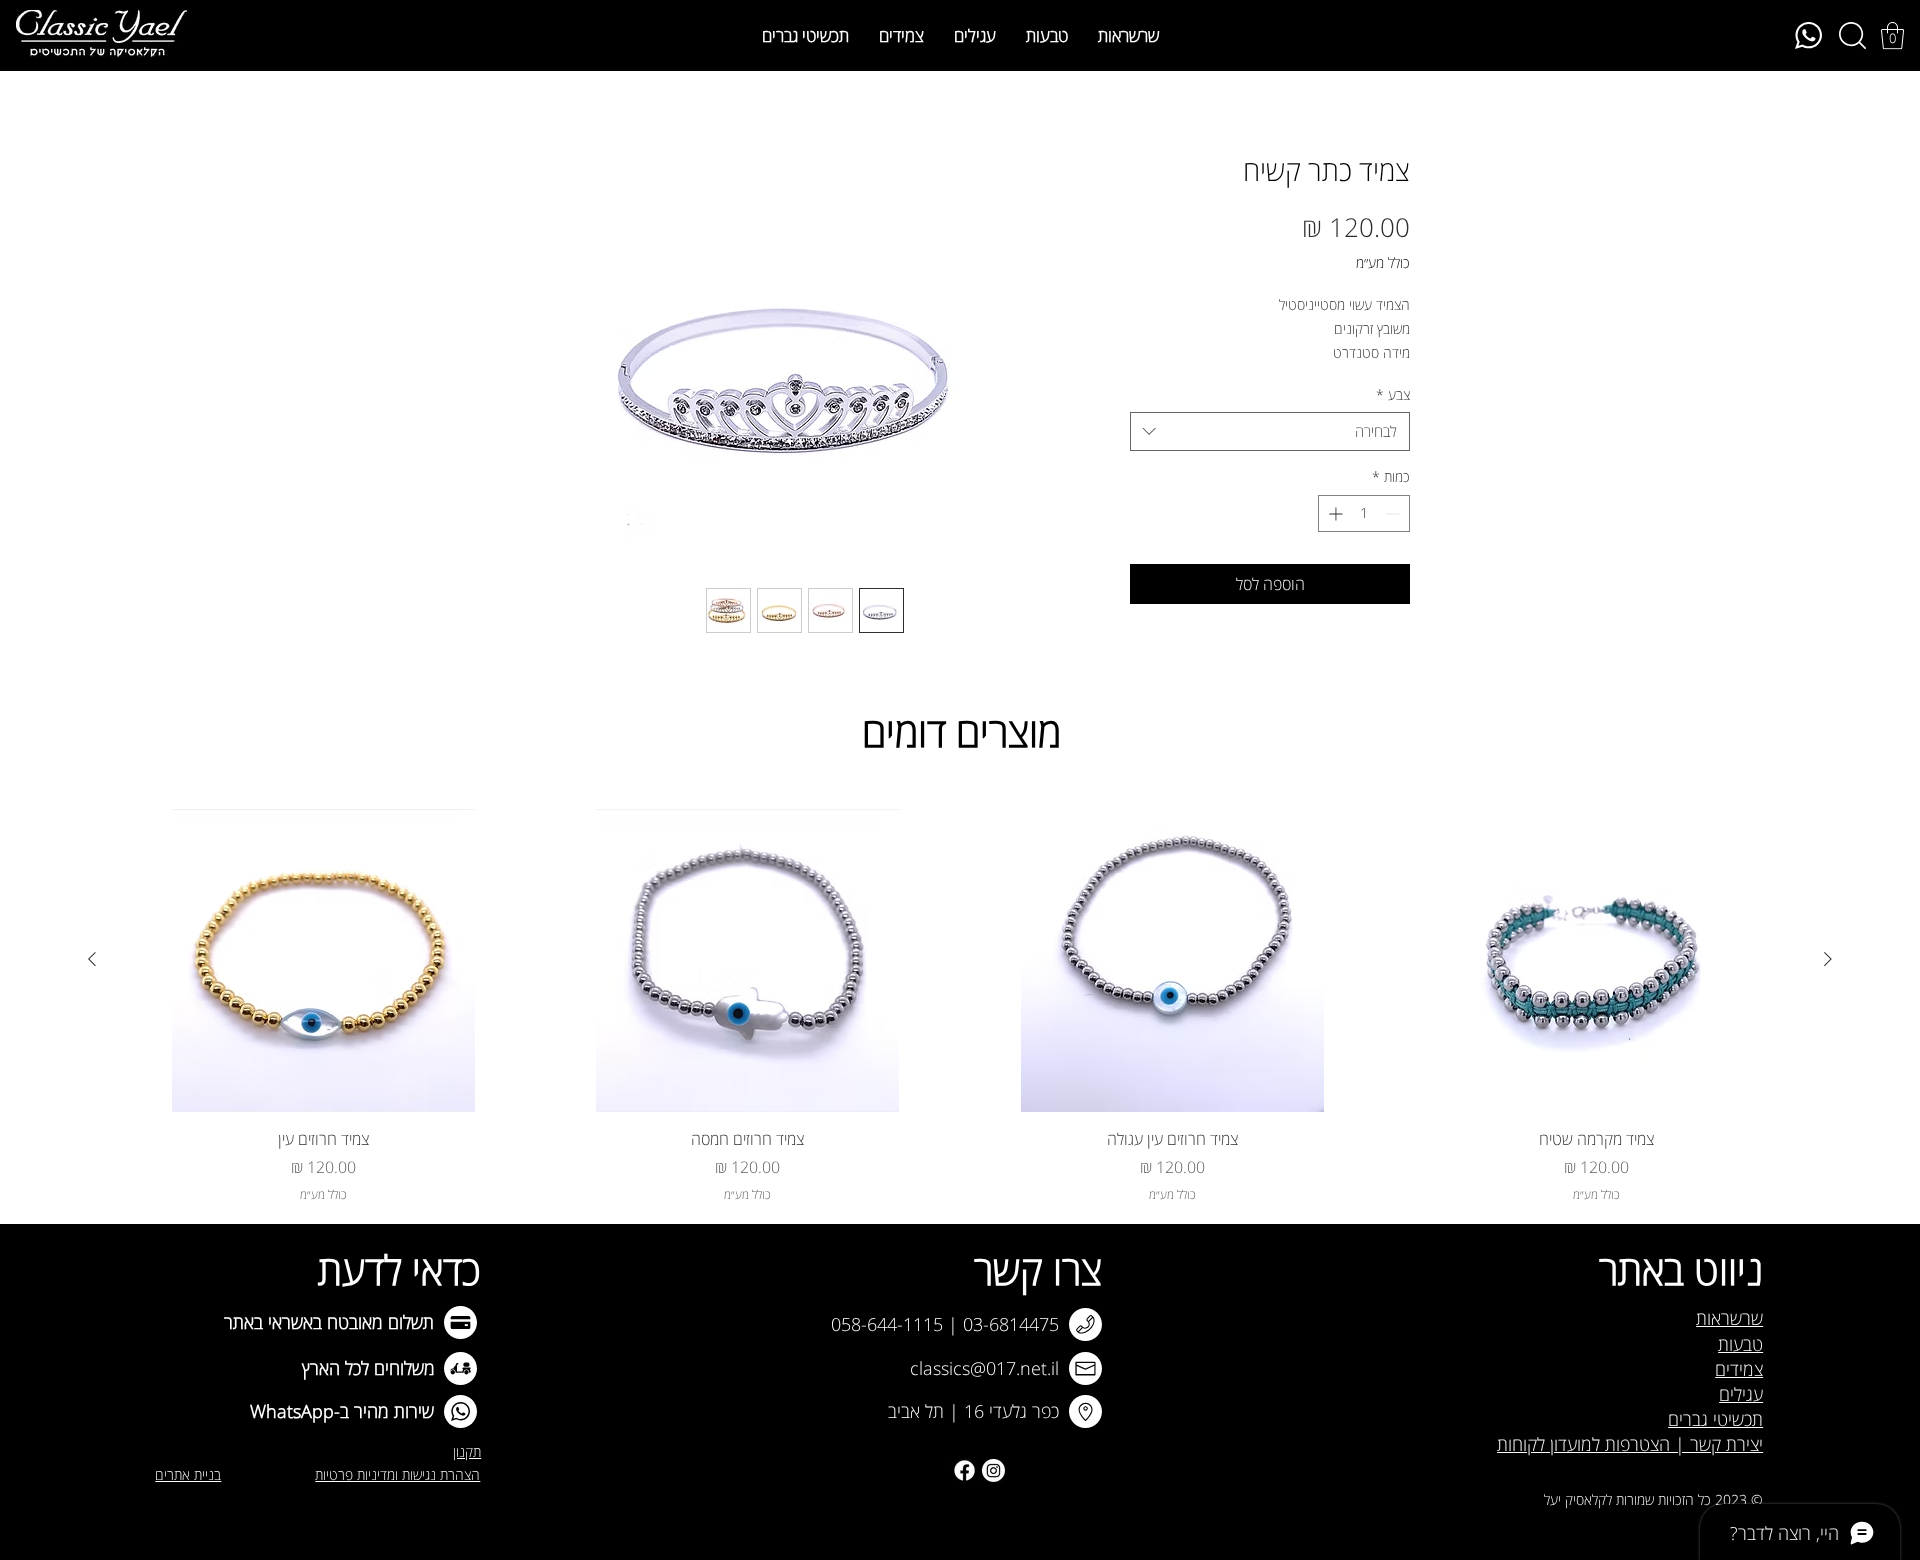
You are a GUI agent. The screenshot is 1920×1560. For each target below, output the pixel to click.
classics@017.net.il (984, 1368)
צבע (1393, 394)
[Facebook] (964, 1470)
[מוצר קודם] (1828, 959)
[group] (960, 1006)
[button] (1892, 35)
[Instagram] (993, 1470)
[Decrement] (1394, 513)
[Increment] (1333, 513)
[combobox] (1270, 431)
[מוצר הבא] (92, 959)
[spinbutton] (1364, 513)
